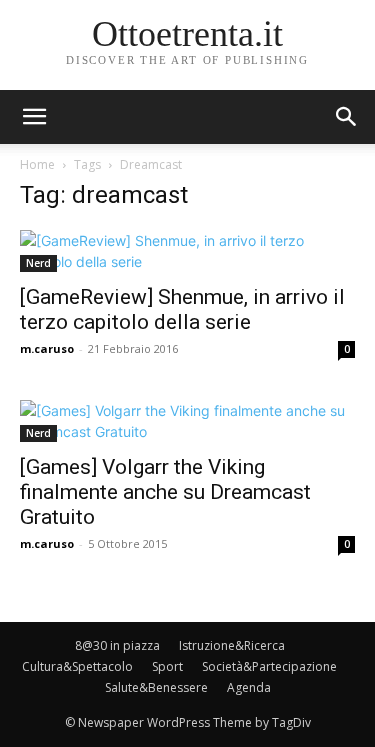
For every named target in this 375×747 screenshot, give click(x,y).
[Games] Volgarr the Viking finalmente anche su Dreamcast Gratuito (165, 492)
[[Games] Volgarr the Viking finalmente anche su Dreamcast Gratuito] (187, 421)
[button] (347, 117)
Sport (167, 666)
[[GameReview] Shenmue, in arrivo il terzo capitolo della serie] (187, 251)
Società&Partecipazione (269, 666)
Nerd (38, 263)
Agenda (249, 687)
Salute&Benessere (156, 687)
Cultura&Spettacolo (77, 666)
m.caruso (47, 348)
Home (37, 164)
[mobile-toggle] (34, 117)
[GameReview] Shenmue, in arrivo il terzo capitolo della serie (182, 309)
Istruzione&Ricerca (232, 645)
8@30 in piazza (117, 645)
